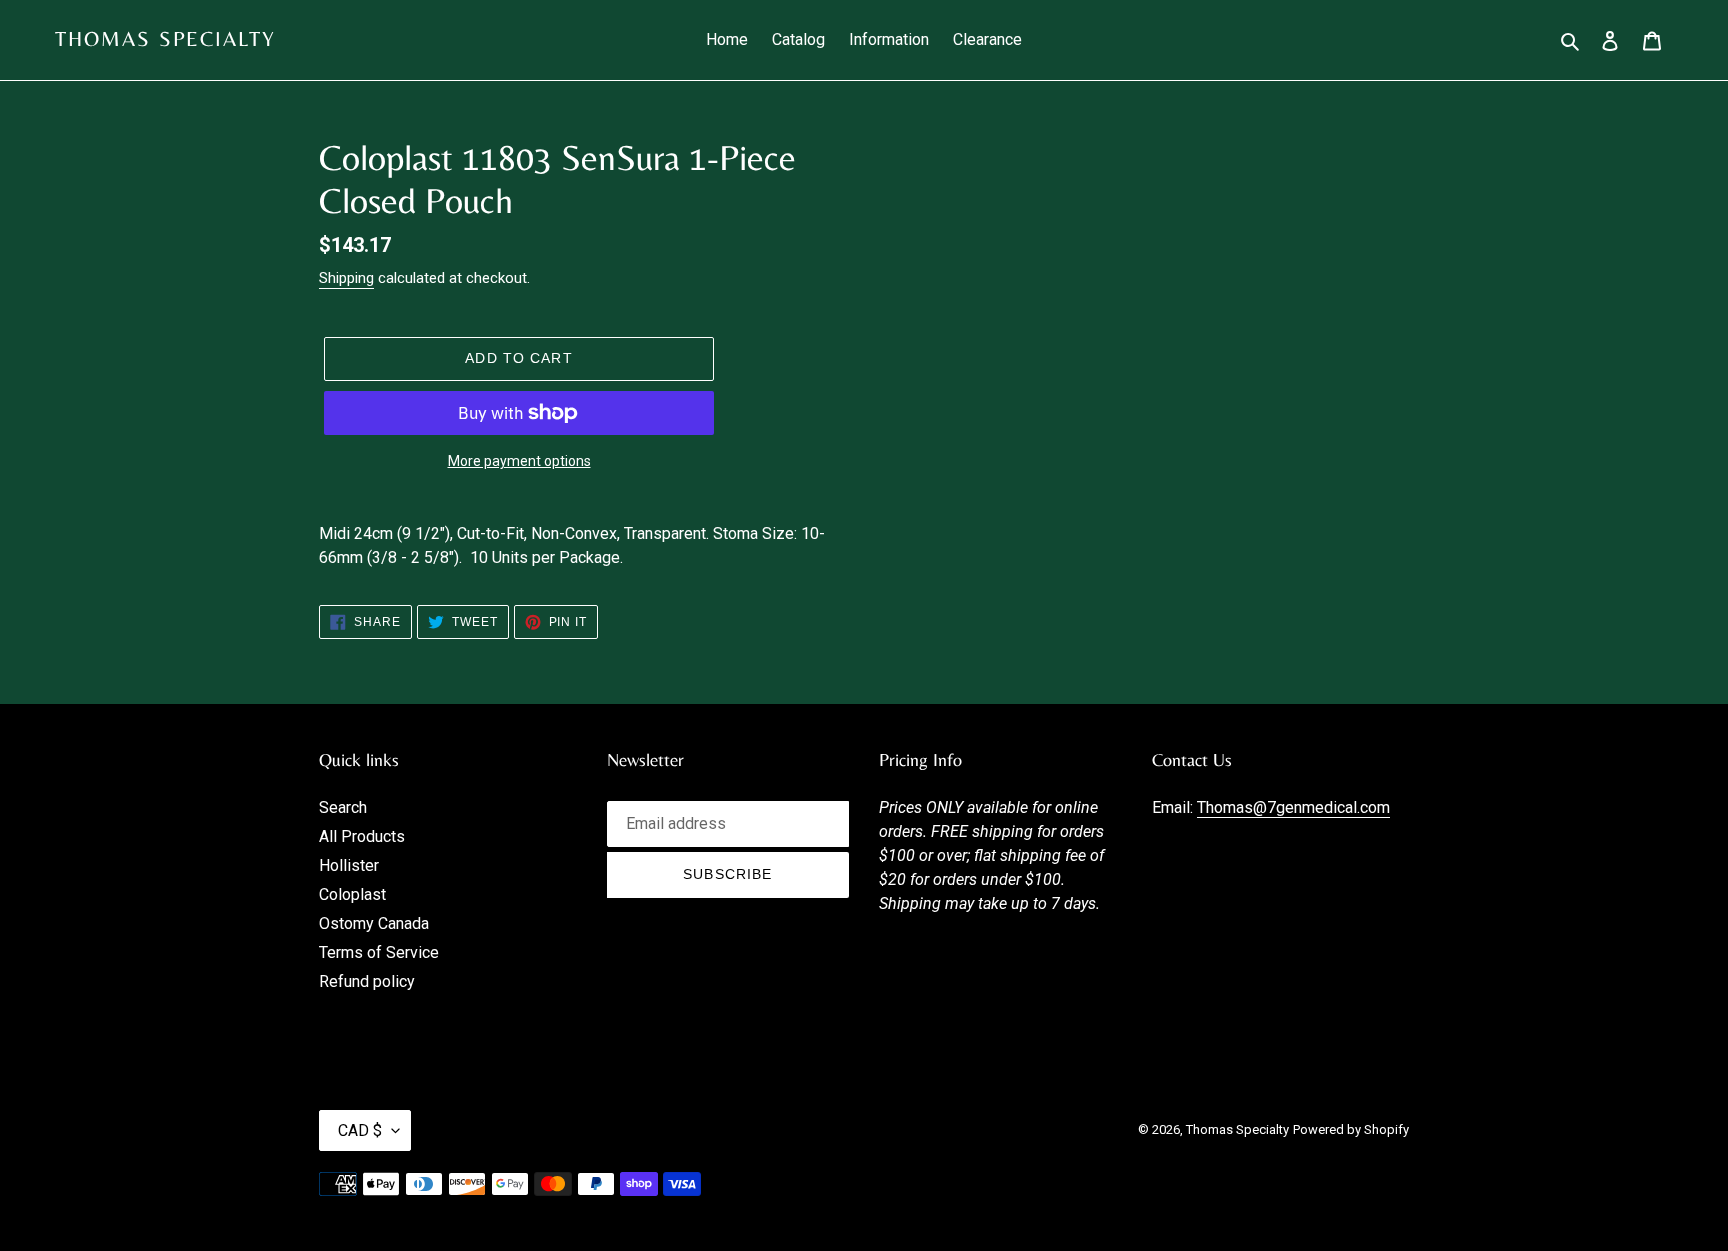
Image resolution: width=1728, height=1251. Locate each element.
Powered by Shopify (1351, 1129)
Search (343, 807)
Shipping (346, 278)
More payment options (519, 461)
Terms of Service (379, 952)
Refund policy (367, 981)
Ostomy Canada (374, 923)
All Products (362, 836)
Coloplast (352, 894)
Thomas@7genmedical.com (1293, 807)
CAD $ (360, 1130)
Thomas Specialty (166, 39)
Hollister (349, 865)
